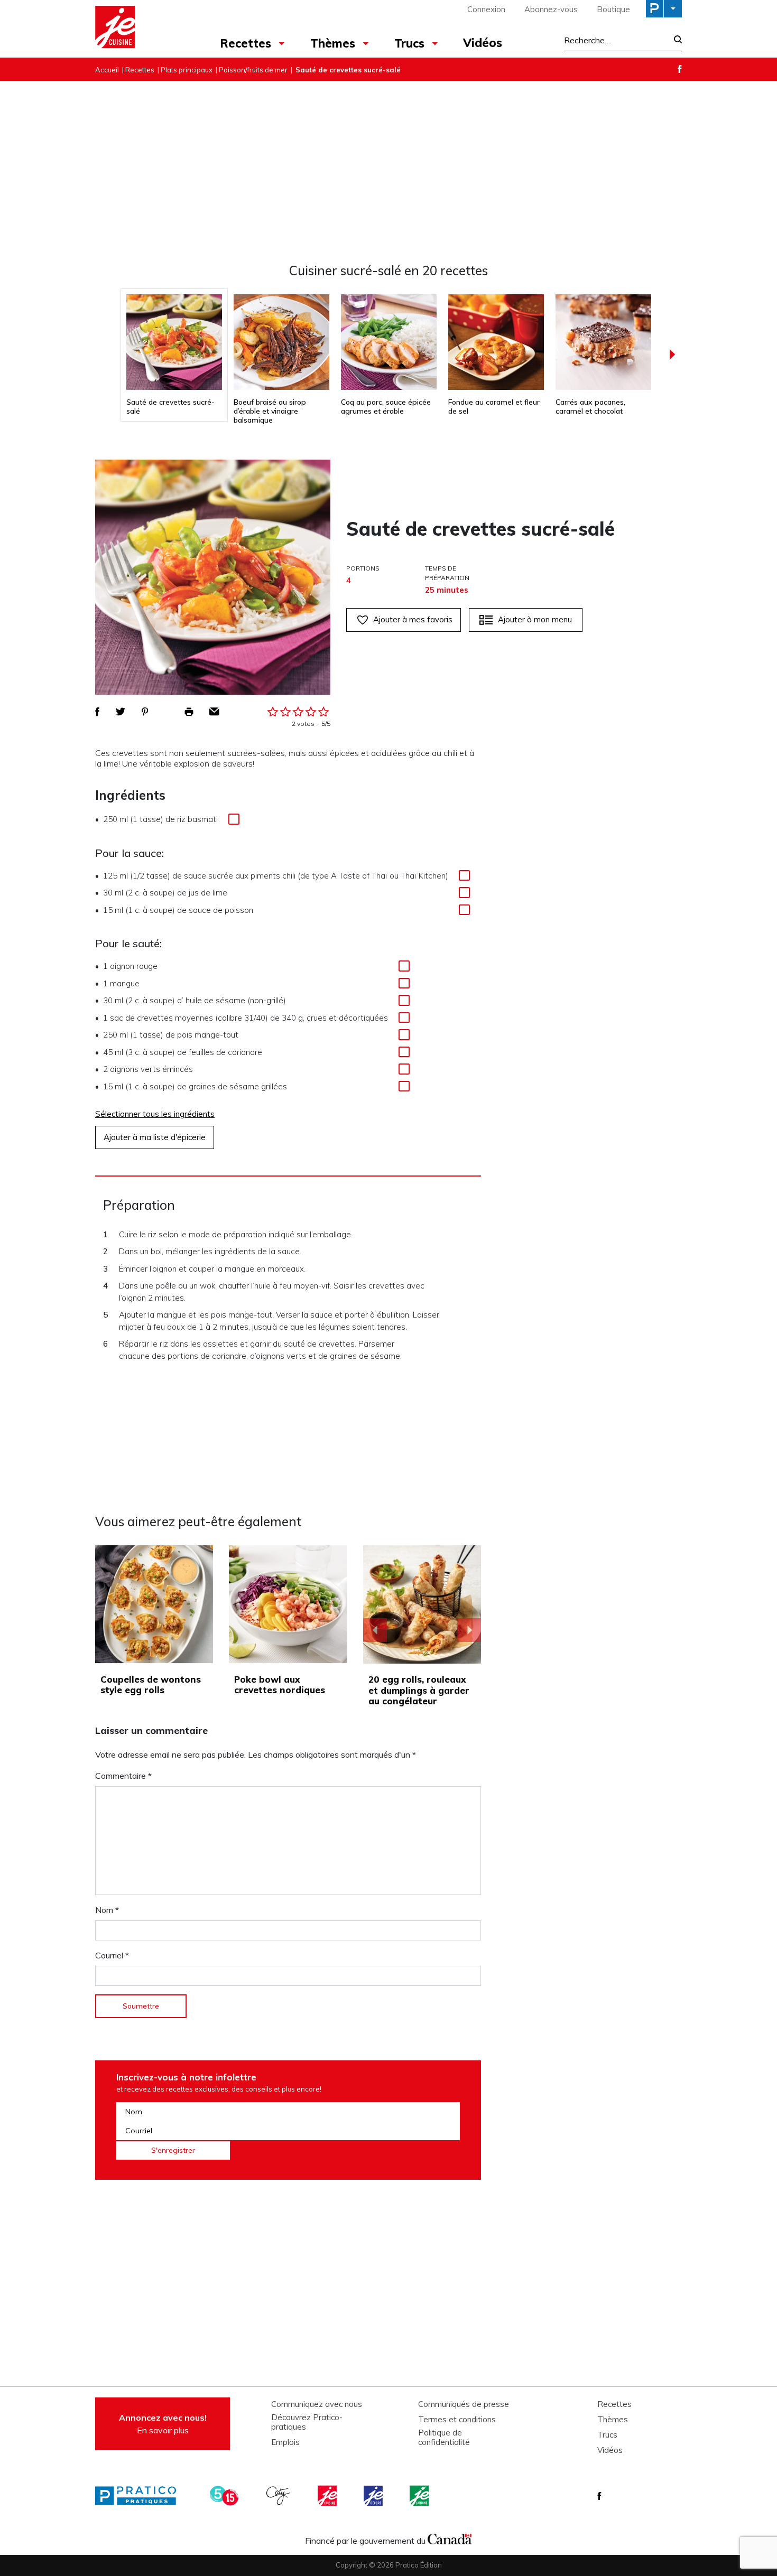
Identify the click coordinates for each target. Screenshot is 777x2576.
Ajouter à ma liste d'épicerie (155, 1137)
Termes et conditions (457, 2420)
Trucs (409, 43)
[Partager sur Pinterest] (145, 712)
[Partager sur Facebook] (97, 712)
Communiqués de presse (464, 2404)
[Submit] (675, 40)
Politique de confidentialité (444, 2438)
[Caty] (280, 2496)
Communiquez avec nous (317, 2404)
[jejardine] (420, 2496)
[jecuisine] (328, 2496)
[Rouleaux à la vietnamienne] (422, 1604)
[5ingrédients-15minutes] (226, 2496)
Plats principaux (187, 70)
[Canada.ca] (450, 2538)
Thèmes (333, 43)
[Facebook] (680, 69)
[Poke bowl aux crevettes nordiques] (288, 1604)
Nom (107, 1910)
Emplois (285, 2442)
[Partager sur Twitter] (121, 712)
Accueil (107, 70)
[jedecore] (374, 2496)
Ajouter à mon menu (535, 619)
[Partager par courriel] (214, 712)
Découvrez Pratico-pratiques (307, 2422)
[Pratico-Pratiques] (140, 2496)
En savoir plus (163, 2424)
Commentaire (123, 1776)
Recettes (246, 43)
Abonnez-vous (551, 9)
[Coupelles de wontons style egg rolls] (154, 1604)
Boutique (613, 9)
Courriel (112, 1955)
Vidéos (483, 43)
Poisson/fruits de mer (253, 70)
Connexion (486, 9)
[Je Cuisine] (141, 29)
